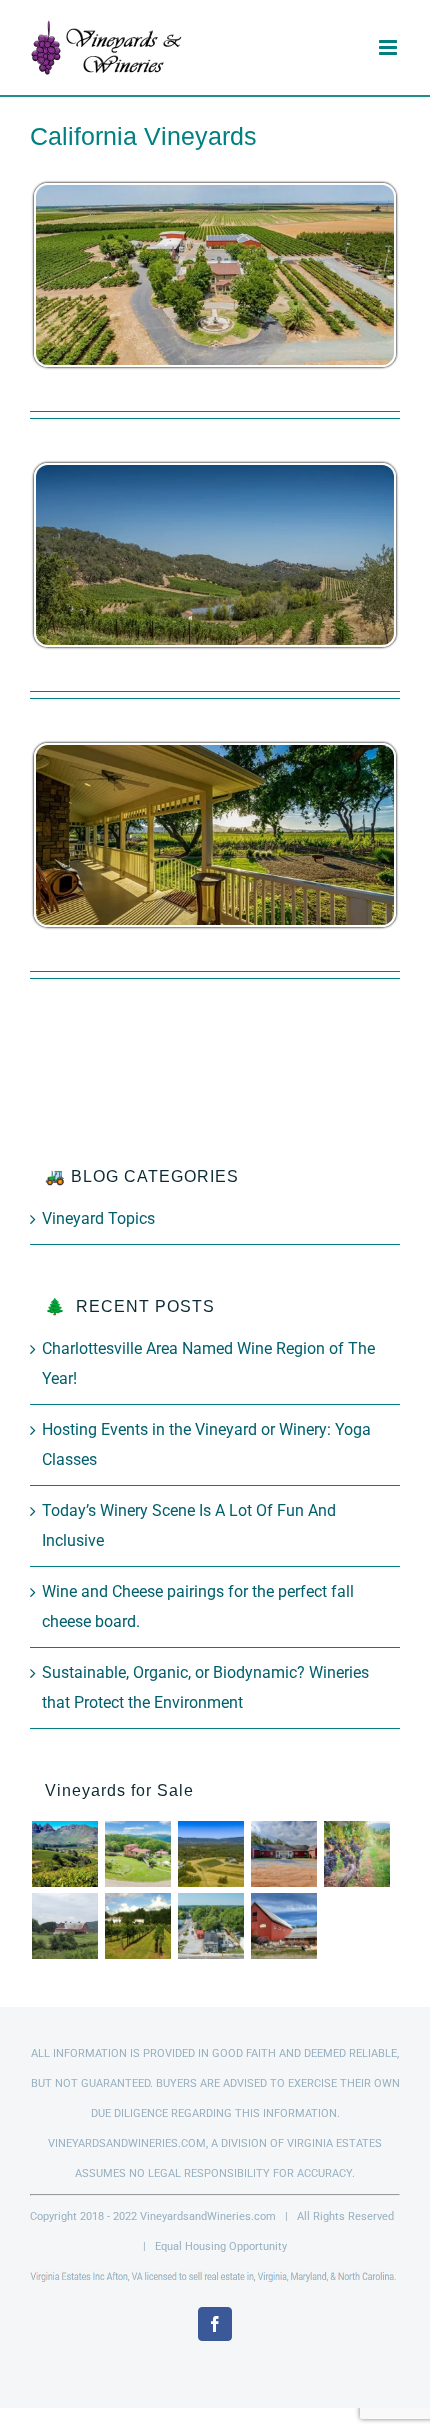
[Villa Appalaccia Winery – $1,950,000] (137, 1854)
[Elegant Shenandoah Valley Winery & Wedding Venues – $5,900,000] (356, 1854)
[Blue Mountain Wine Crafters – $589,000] (210, 1926)
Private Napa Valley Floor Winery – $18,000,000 (215, 835)
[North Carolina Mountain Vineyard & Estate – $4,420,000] (64, 1854)
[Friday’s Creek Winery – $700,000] (283, 1926)
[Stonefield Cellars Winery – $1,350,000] (137, 1926)
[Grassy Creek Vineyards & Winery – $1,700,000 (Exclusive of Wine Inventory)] (283, 1854)
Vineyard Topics (98, 1218)
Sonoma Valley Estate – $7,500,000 (215, 555)
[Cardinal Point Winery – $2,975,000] (210, 1854)
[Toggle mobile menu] (389, 47)
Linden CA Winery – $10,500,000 (215, 275)
